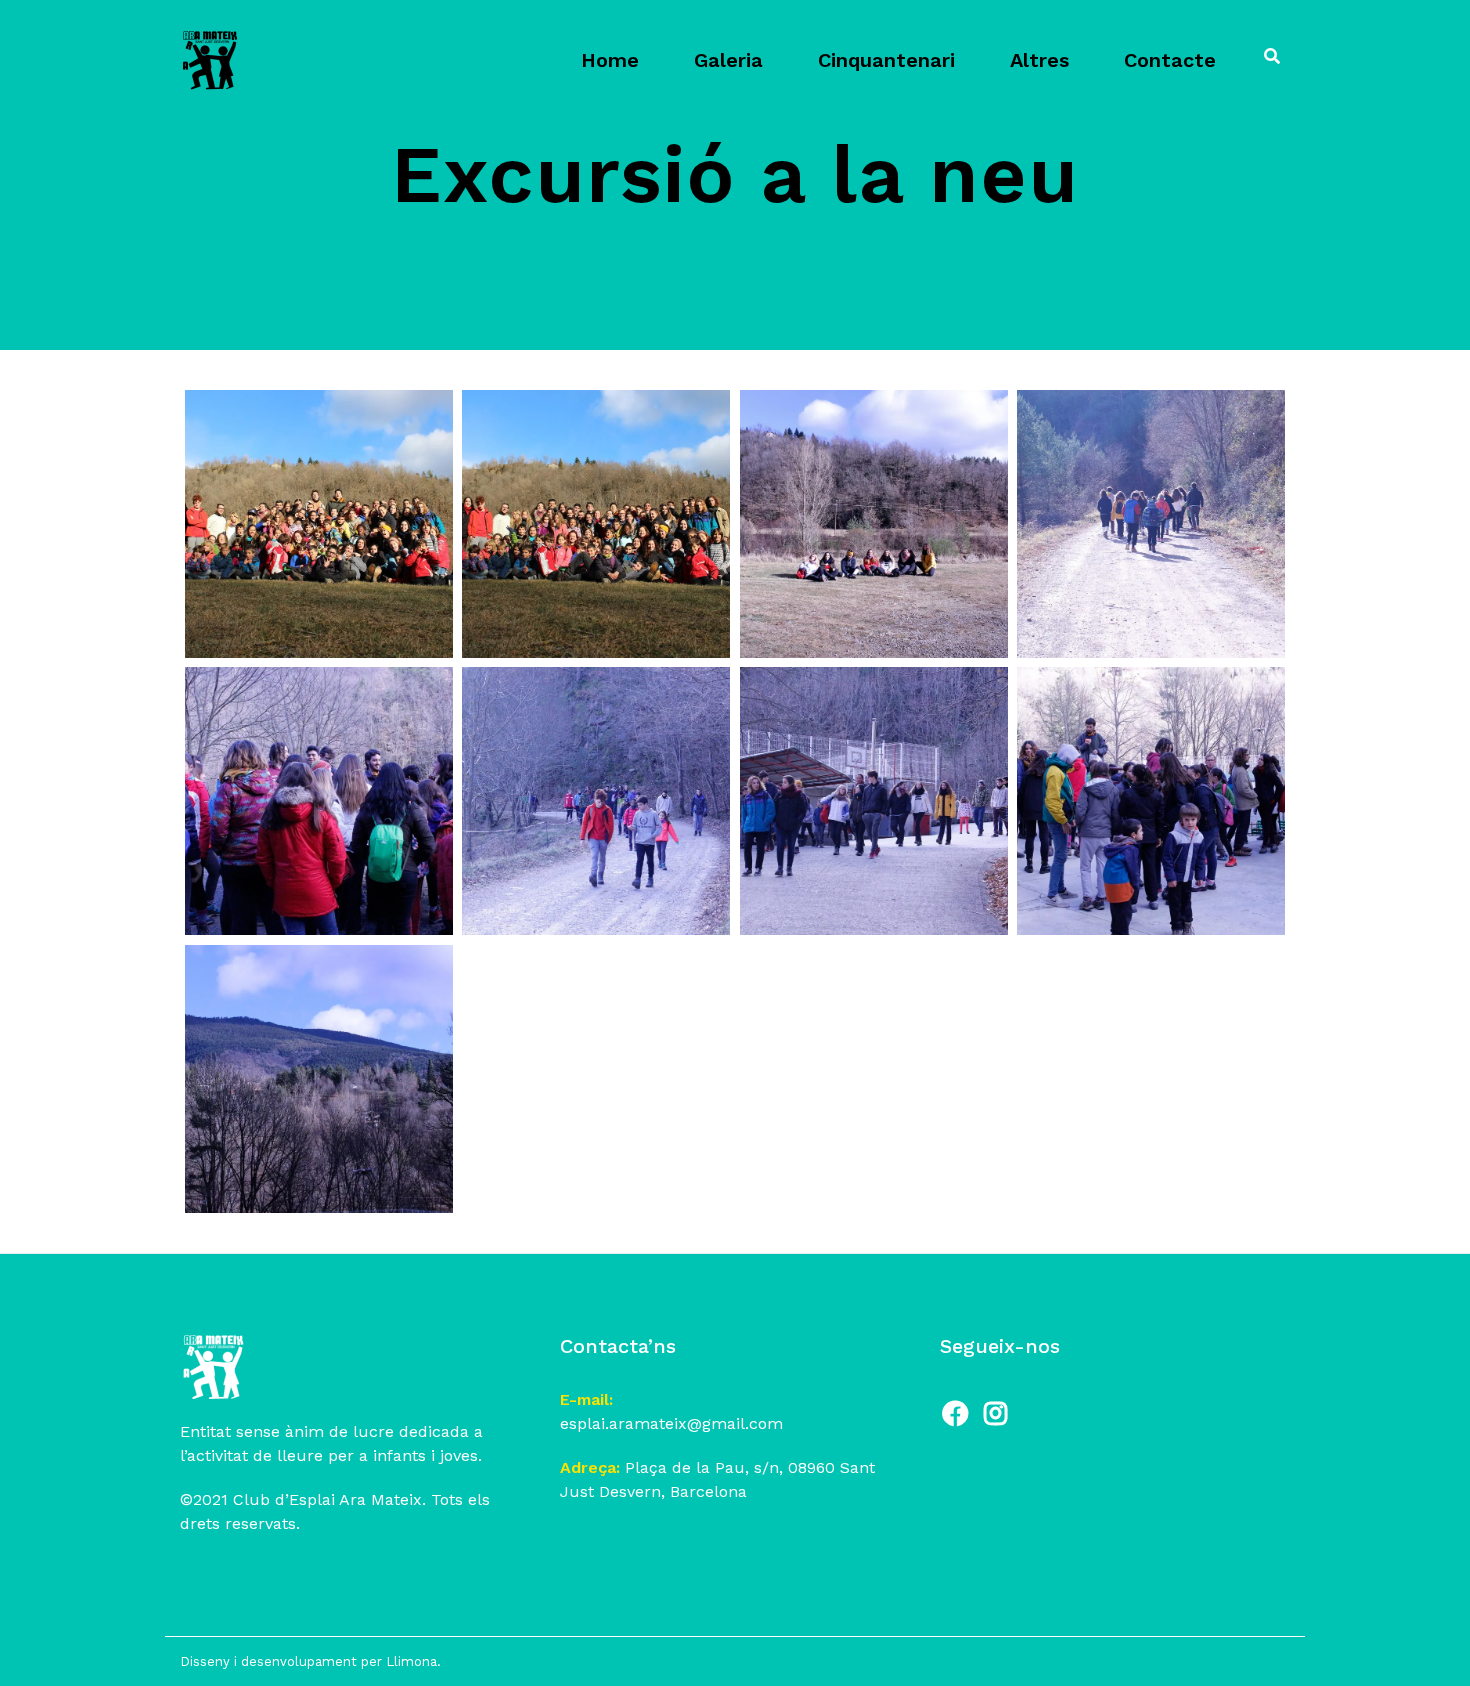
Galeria (728, 60)
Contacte (1170, 60)
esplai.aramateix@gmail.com (671, 1423)
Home (610, 60)
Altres (1039, 60)
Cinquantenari (886, 60)
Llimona (411, 1661)
